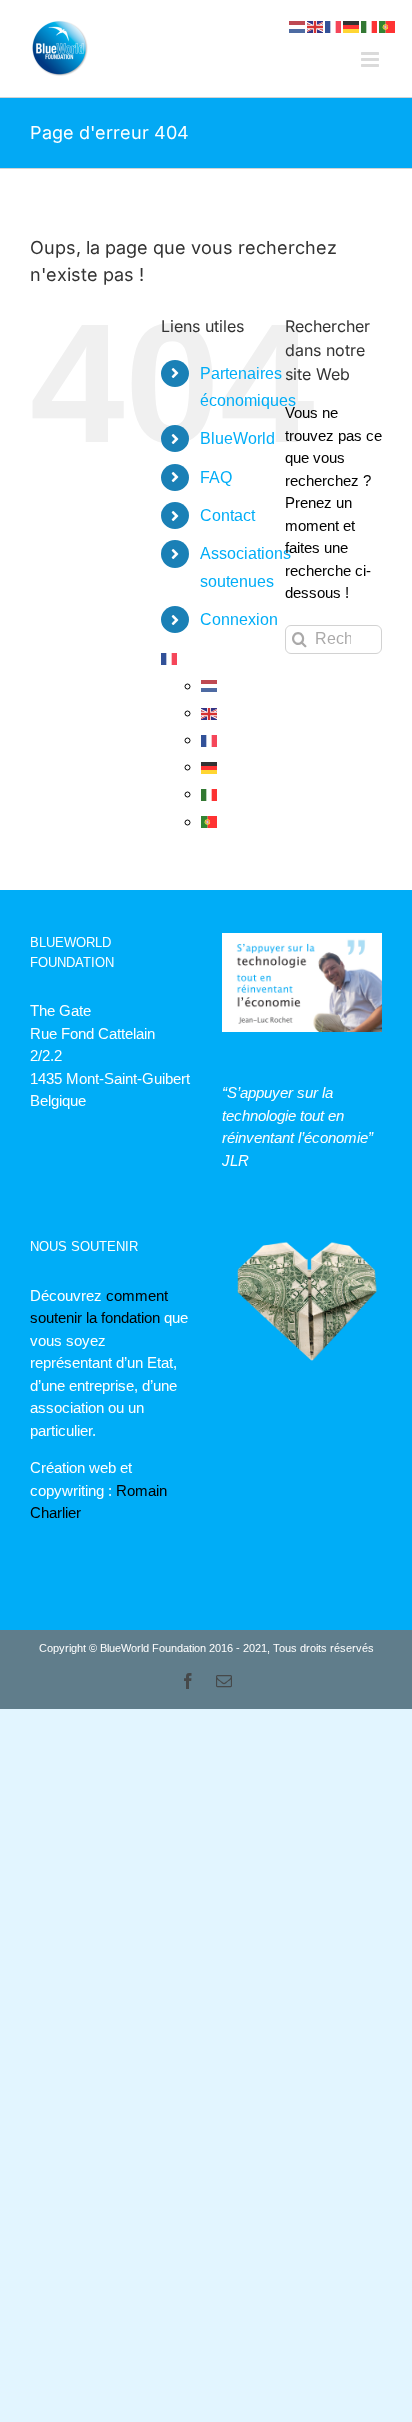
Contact (227, 515)
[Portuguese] (210, 821)
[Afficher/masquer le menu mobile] (371, 59)
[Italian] (210, 793)
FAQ (216, 477)
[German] (210, 766)
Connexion (239, 619)
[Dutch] (210, 685)
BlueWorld (237, 438)
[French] (170, 657)
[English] (210, 712)
